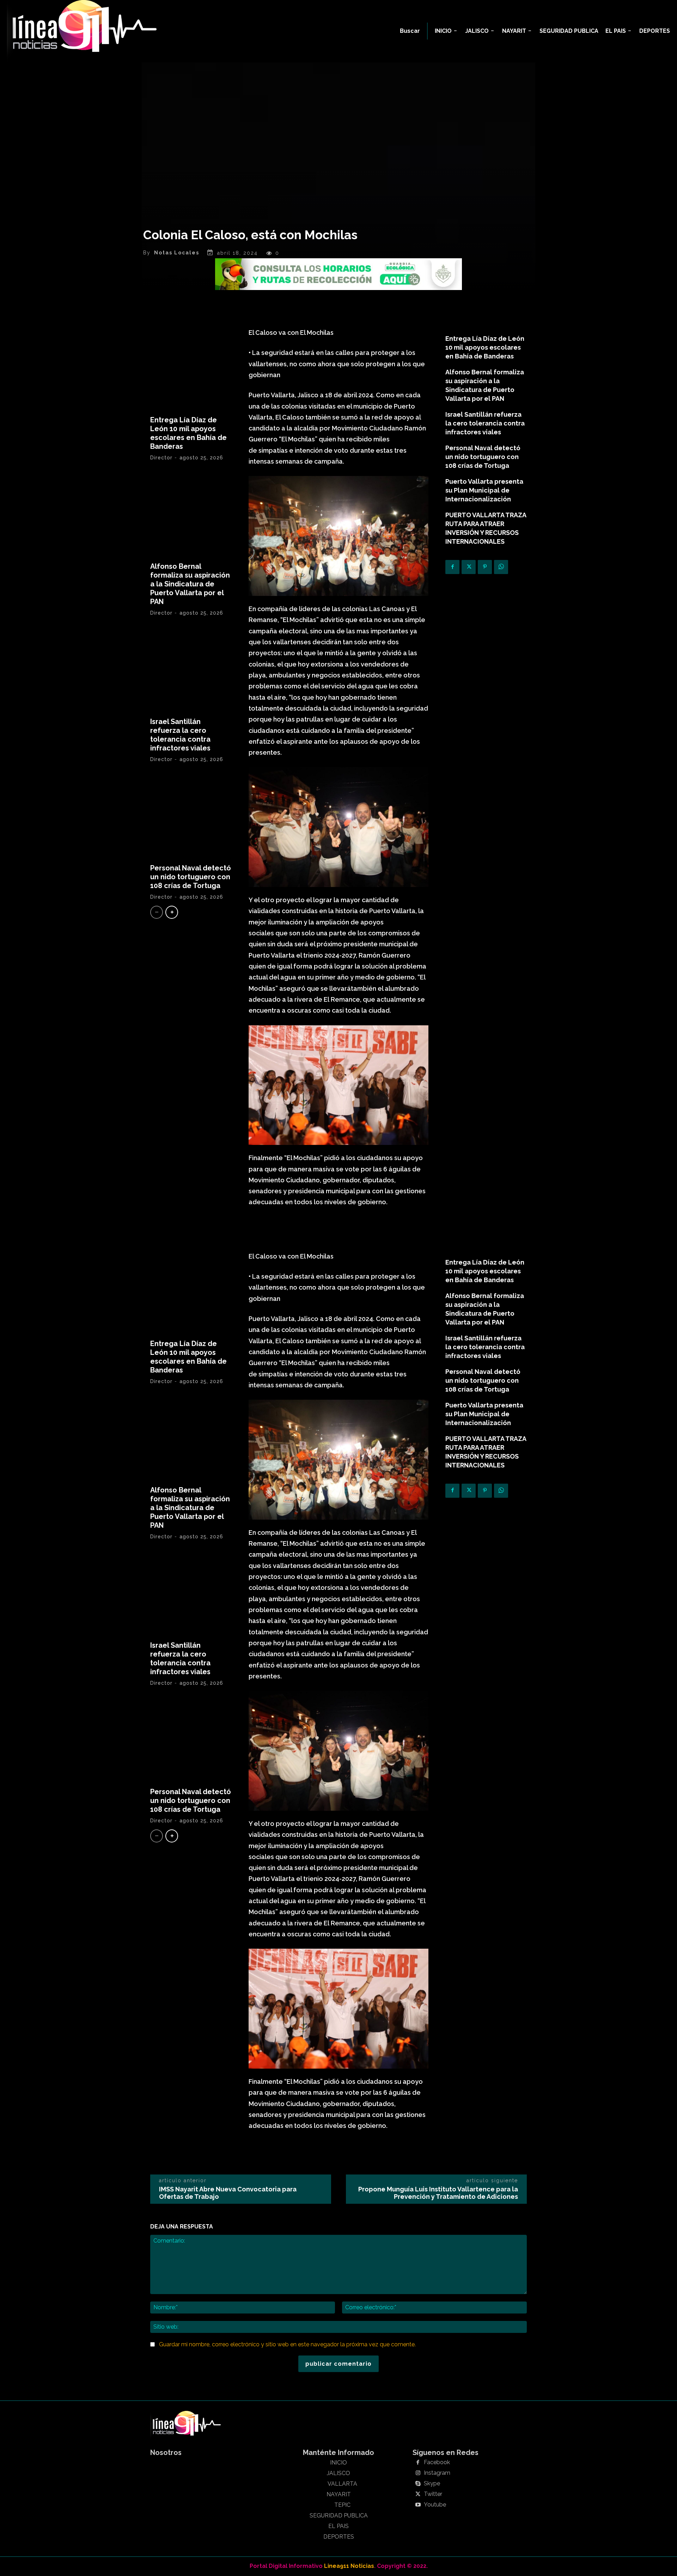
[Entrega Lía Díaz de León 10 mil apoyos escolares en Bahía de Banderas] (191, 368)
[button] (410, 31)
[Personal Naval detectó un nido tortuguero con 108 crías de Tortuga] (191, 816)
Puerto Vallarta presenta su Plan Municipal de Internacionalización (484, 490)
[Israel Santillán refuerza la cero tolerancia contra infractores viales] (191, 669)
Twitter (433, 2494)
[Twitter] (469, 567)
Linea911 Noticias (349, 2566)
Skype (432, 2484)
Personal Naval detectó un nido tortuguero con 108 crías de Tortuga (191, 877)
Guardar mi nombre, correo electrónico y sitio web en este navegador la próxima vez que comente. (287, 2344)
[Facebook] (452, 567)
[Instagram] (418, 2473)
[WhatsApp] (501, 567)
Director (161, 458)
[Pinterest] (485, 567)
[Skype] (418, 2484)
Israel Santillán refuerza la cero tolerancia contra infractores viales (180, 735)
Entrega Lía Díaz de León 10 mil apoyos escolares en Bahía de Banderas (188, 433)
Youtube (435, 2505)
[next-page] (172, 912)
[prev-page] (157, 912)
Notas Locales (177, 253)
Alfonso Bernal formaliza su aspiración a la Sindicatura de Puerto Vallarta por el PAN (190, 584)
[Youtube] (418, 2505)
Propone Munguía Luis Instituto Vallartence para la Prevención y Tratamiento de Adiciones (438, 2193)
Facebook (437, 2462)
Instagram (437, 2473)
